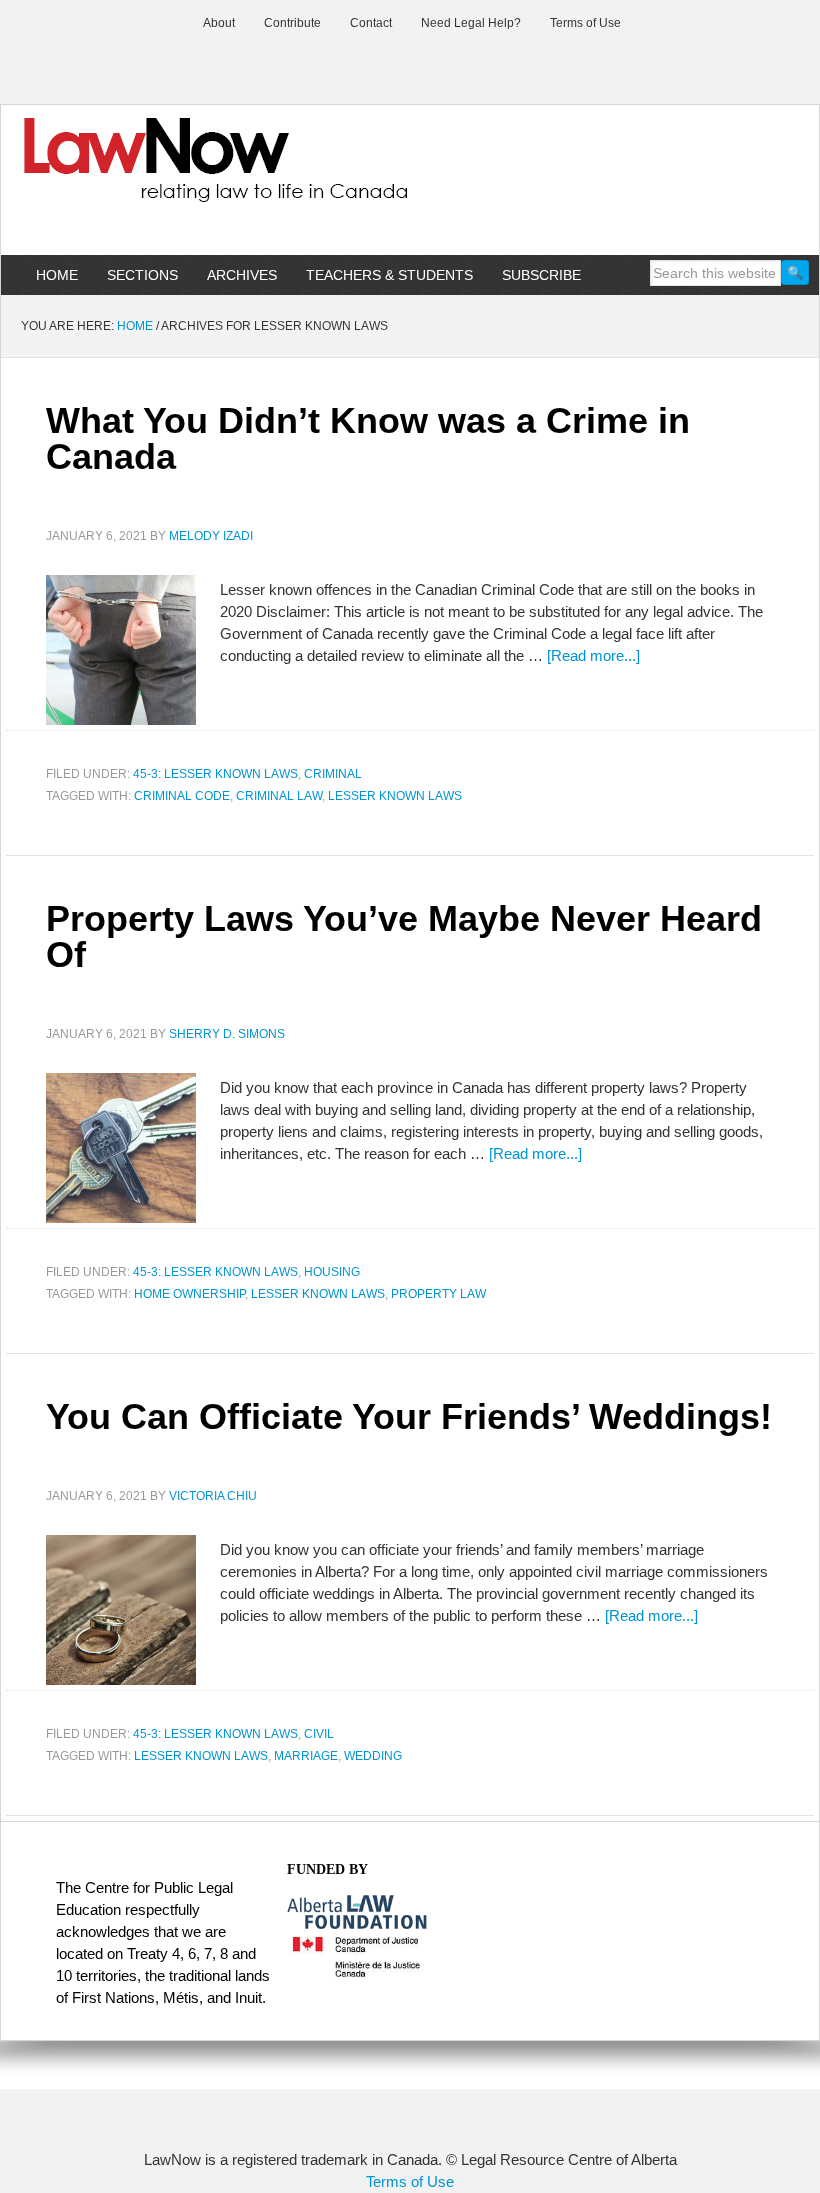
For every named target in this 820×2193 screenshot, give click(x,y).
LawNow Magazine (410, 174)
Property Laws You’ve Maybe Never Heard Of (404, 936)
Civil (319, 1734)
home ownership (189, 1294)
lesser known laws (395, 796)
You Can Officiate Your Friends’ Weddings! (409, 1416)
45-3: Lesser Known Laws (215, 774)
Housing (332, 1272)
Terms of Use (410, 2181)
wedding (373, 1756)
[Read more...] (593, 655)
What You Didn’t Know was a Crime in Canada (368, 438)
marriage (306, 1756)
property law (438, 1294)
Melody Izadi (211, 536)
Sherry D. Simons (227, 1034)
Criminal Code (182, 796)
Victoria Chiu (213, 1496)
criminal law (279, 796)
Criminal (333, 774)
